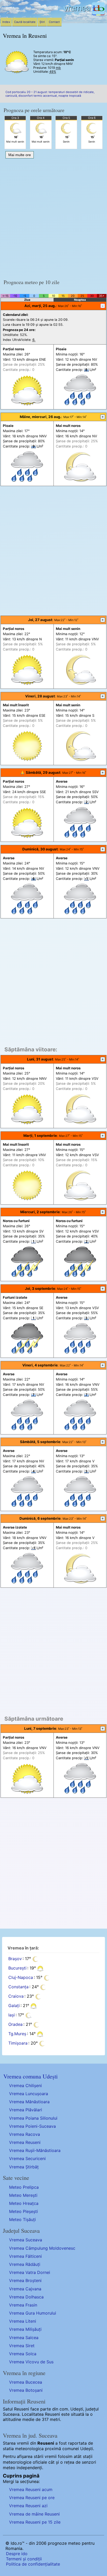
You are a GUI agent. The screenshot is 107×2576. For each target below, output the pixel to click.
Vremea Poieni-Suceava (32, 2126)
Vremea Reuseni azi (28, 2506)
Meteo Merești (23, 2195)
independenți (29, 2468)
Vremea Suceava (26, 2240)
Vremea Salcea (24, 2338)
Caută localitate (25, 22)
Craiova (16, 1996)
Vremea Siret (22, 2346)
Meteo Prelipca (24, 2187)
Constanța (18, 1987)
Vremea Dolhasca (26, 2297)
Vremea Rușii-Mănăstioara (35, 2150)
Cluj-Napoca (21, 1978)
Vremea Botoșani (26, 2390)
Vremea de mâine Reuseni (34, 2514)
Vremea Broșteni (25, 2280)
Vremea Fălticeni (25, 2256)
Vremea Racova (25, 2134)
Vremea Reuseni (25, 2142)
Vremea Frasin (23, 2305)
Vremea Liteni (23, 2321)
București (17, 1968)
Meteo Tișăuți (22, 2219)
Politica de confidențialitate (33, 2564)
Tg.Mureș (17, 2034)
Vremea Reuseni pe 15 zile (35, 2522)
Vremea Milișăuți (25, 2329)
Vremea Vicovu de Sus (31, 2362)
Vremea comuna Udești (31, 2076)
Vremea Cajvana (25, 2289)
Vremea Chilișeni (25, 2086)
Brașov (15, 1959)
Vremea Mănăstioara (29, 2102)
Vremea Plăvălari (26, 2110)
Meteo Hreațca (24, 2203)
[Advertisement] (53, 217)
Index (6, 22)
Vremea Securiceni (27, 2158)
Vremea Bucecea (26, 2382)
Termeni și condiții (24, 2559)
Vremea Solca (23, 2354)
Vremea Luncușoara (29, 2094)
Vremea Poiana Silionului (33, 2118)
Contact (54, 22)
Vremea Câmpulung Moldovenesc (42, 2248)
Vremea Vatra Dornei (30, 2272)
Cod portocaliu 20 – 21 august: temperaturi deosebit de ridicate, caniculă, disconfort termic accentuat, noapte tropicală (50, 94)
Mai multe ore (20, 155)
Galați (14, 2006)
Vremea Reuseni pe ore (32, 2498)
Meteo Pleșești (24, 2211)
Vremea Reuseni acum (31, 2489)
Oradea (15, 2025)
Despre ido (17, 2554)
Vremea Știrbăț (24, 2167)
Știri (42, 22)
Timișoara (18, 2043)
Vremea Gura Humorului (33, 2313)
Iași (12, 2015)
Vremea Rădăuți (25, 2264)
